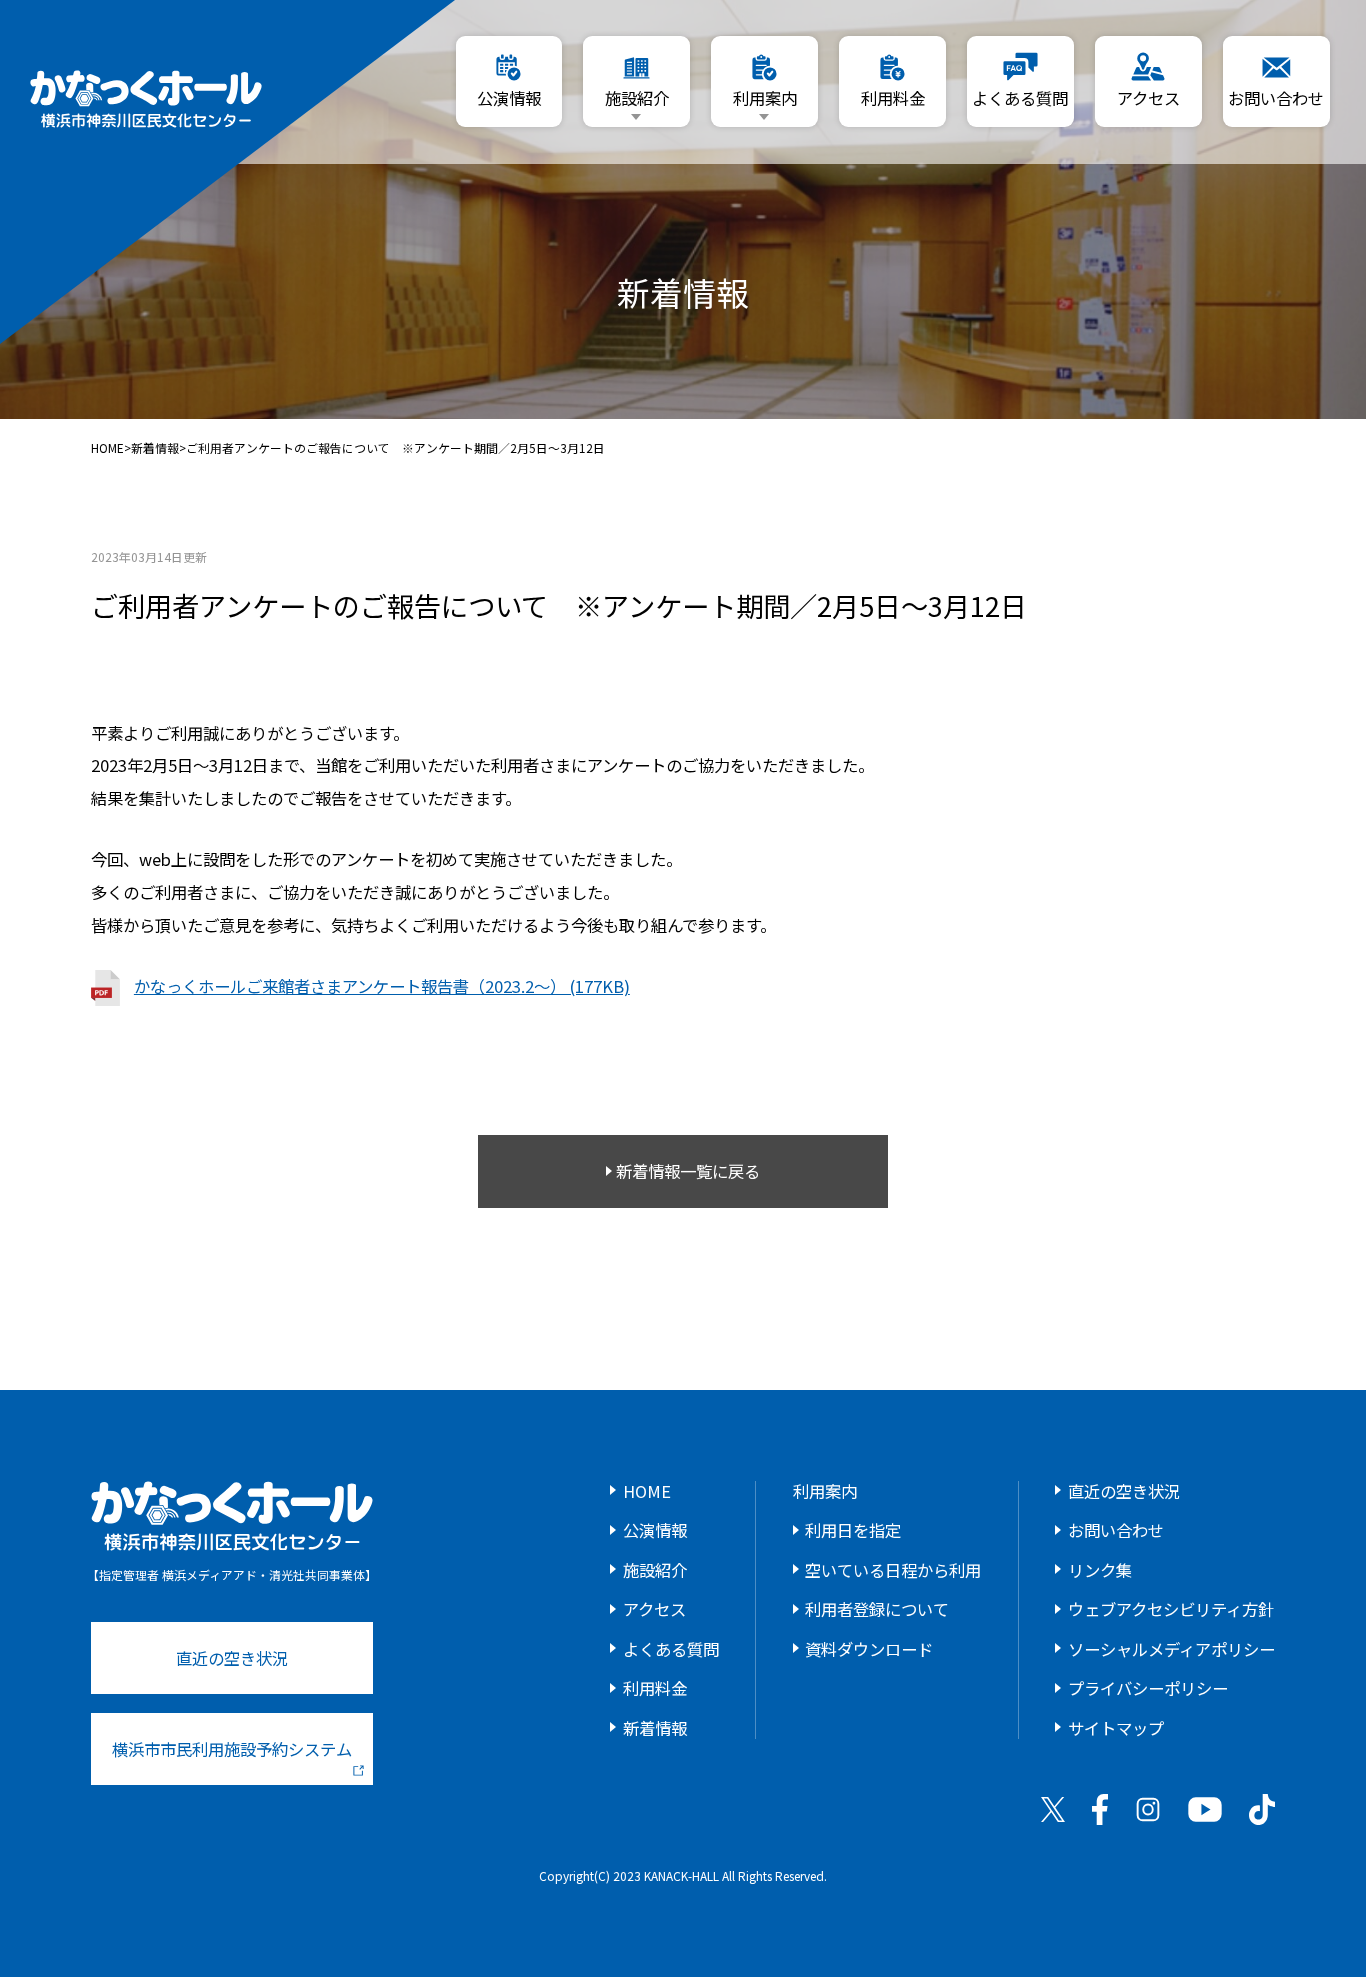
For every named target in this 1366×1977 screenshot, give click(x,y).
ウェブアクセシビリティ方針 (1171, 1609)
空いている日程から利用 (893, 1570)
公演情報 (655, 1530)
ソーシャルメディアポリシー (1171, 1649)
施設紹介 (655, 1570)
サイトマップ (1116, 1728)
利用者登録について (877, 1609)
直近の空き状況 (232, 1658)
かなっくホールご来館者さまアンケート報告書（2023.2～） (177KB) (382, 986)
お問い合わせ (1116, 1530)
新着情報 (155, 448)
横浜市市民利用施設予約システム (232, 1749)
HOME (107, 448)
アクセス (654, 1609)
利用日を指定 (853, 1530)
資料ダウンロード (869, 1649)
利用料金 (655, 1688)
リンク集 (1100, 1570)
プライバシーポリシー (1148, 1688)
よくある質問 (671, 1649)
